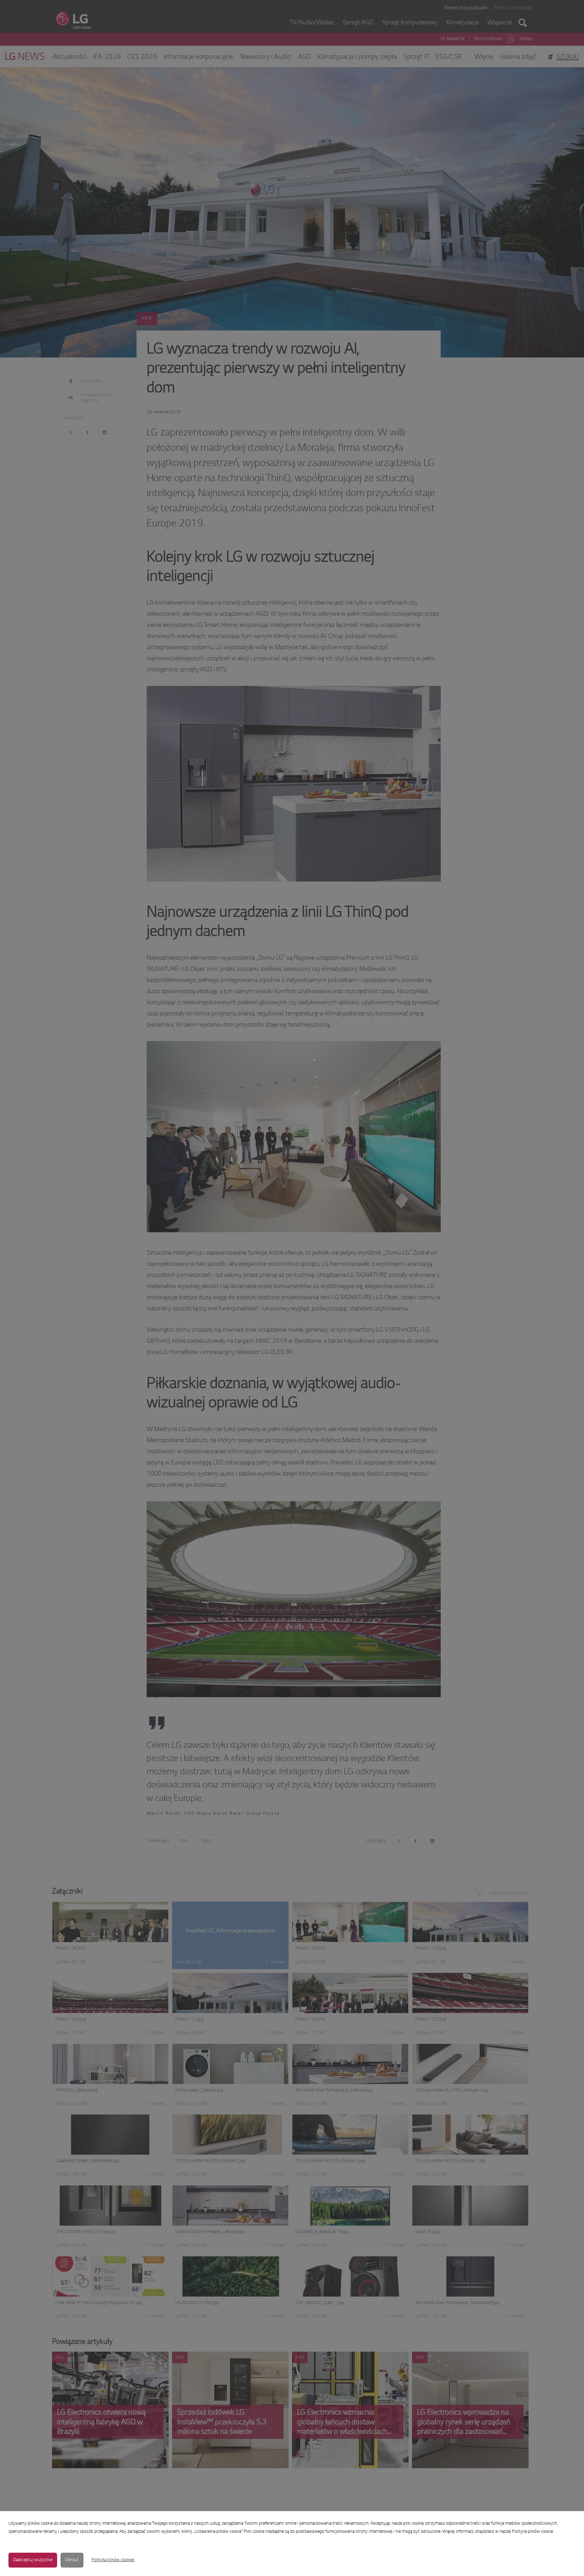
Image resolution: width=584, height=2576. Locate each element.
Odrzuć (72, 2560)
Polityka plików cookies (113, 2560)
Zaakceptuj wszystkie (33, 2560)
